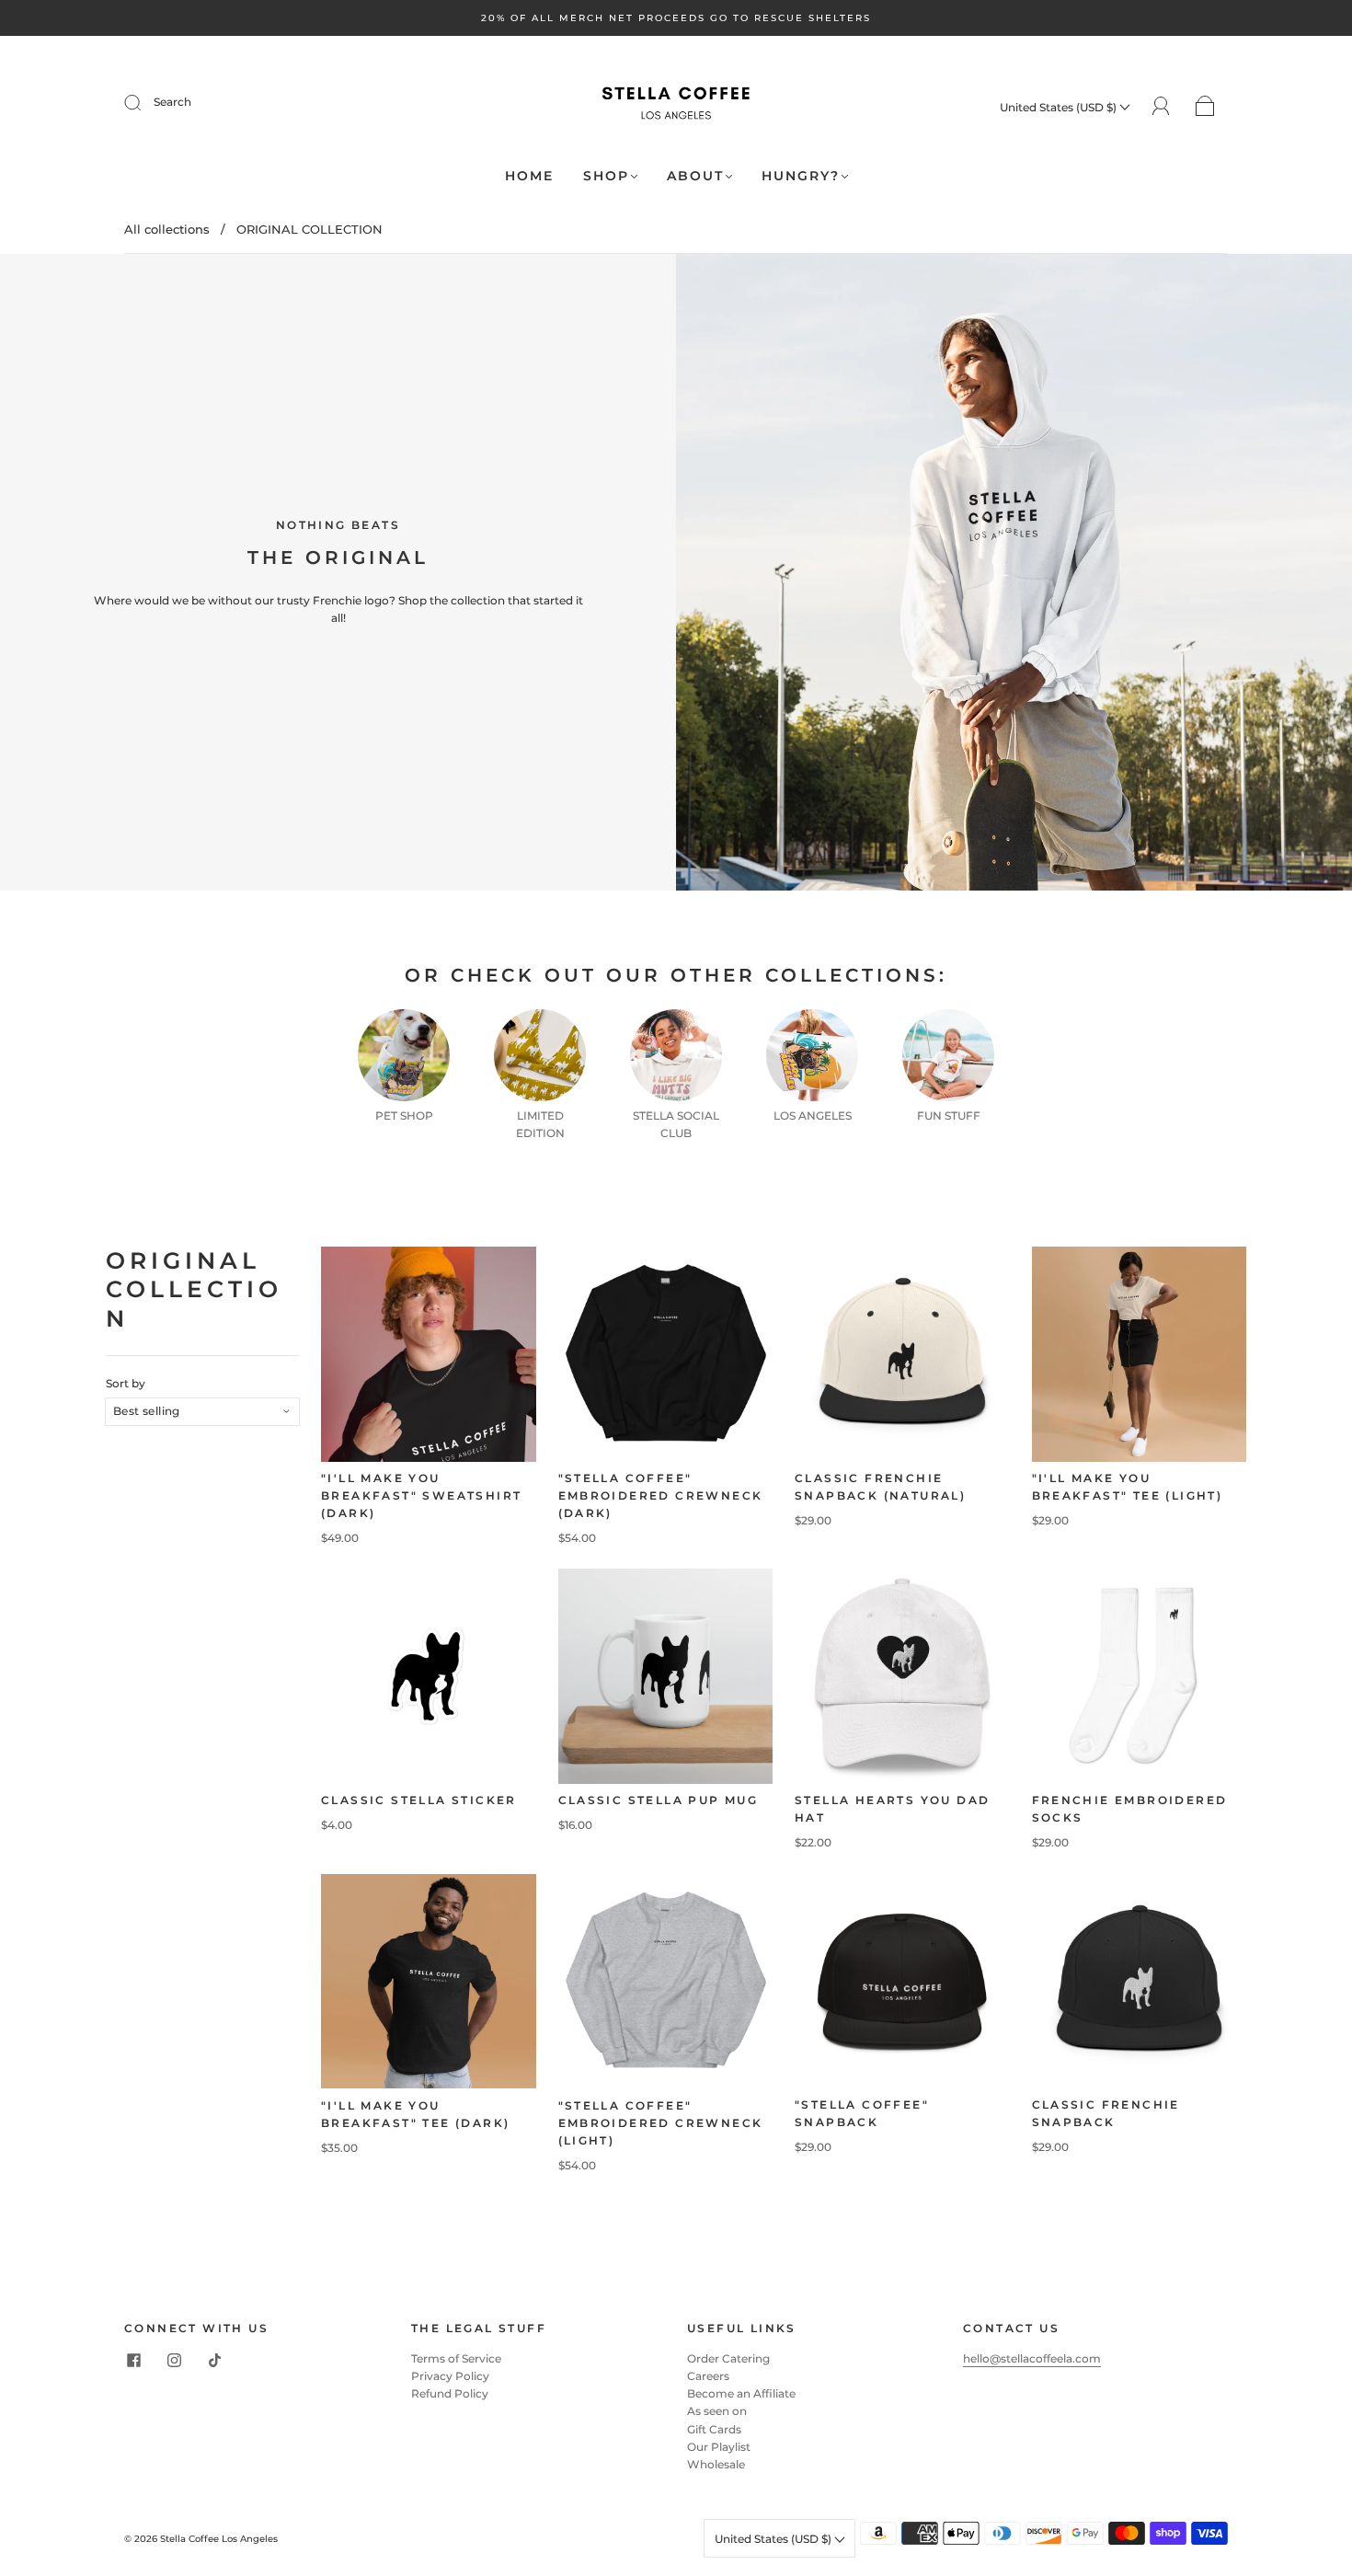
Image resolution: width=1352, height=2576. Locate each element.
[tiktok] (214, 2361)
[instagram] (174, 2361)
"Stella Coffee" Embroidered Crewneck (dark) (661, 1495)
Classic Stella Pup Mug (659, 1800)
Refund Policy (450, 2393)
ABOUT (695, 176)
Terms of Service (456, 2358)
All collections (167, 229)
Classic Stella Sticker (419, 1800)
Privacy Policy (450, 2376)
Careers (708, 2376)
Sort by (126, 1384)
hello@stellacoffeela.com (1032, 2358)
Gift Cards (714, 2429)
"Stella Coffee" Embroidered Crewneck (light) (661, 2122)
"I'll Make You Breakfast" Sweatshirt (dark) (421, 1495)
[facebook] (133, 2361)
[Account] (1161, 106)
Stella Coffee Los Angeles (219, 2539)
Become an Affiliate (741, 2393)
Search (172, 102)
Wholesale (716, 2464)
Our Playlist (719, 2447)
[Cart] (1205, 107)
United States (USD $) (1060, 107)
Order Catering (728, 2358)
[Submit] (144, 102)
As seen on (717, 2411)
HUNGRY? (801, 176)
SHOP (606, 176)
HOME (529, 176)
